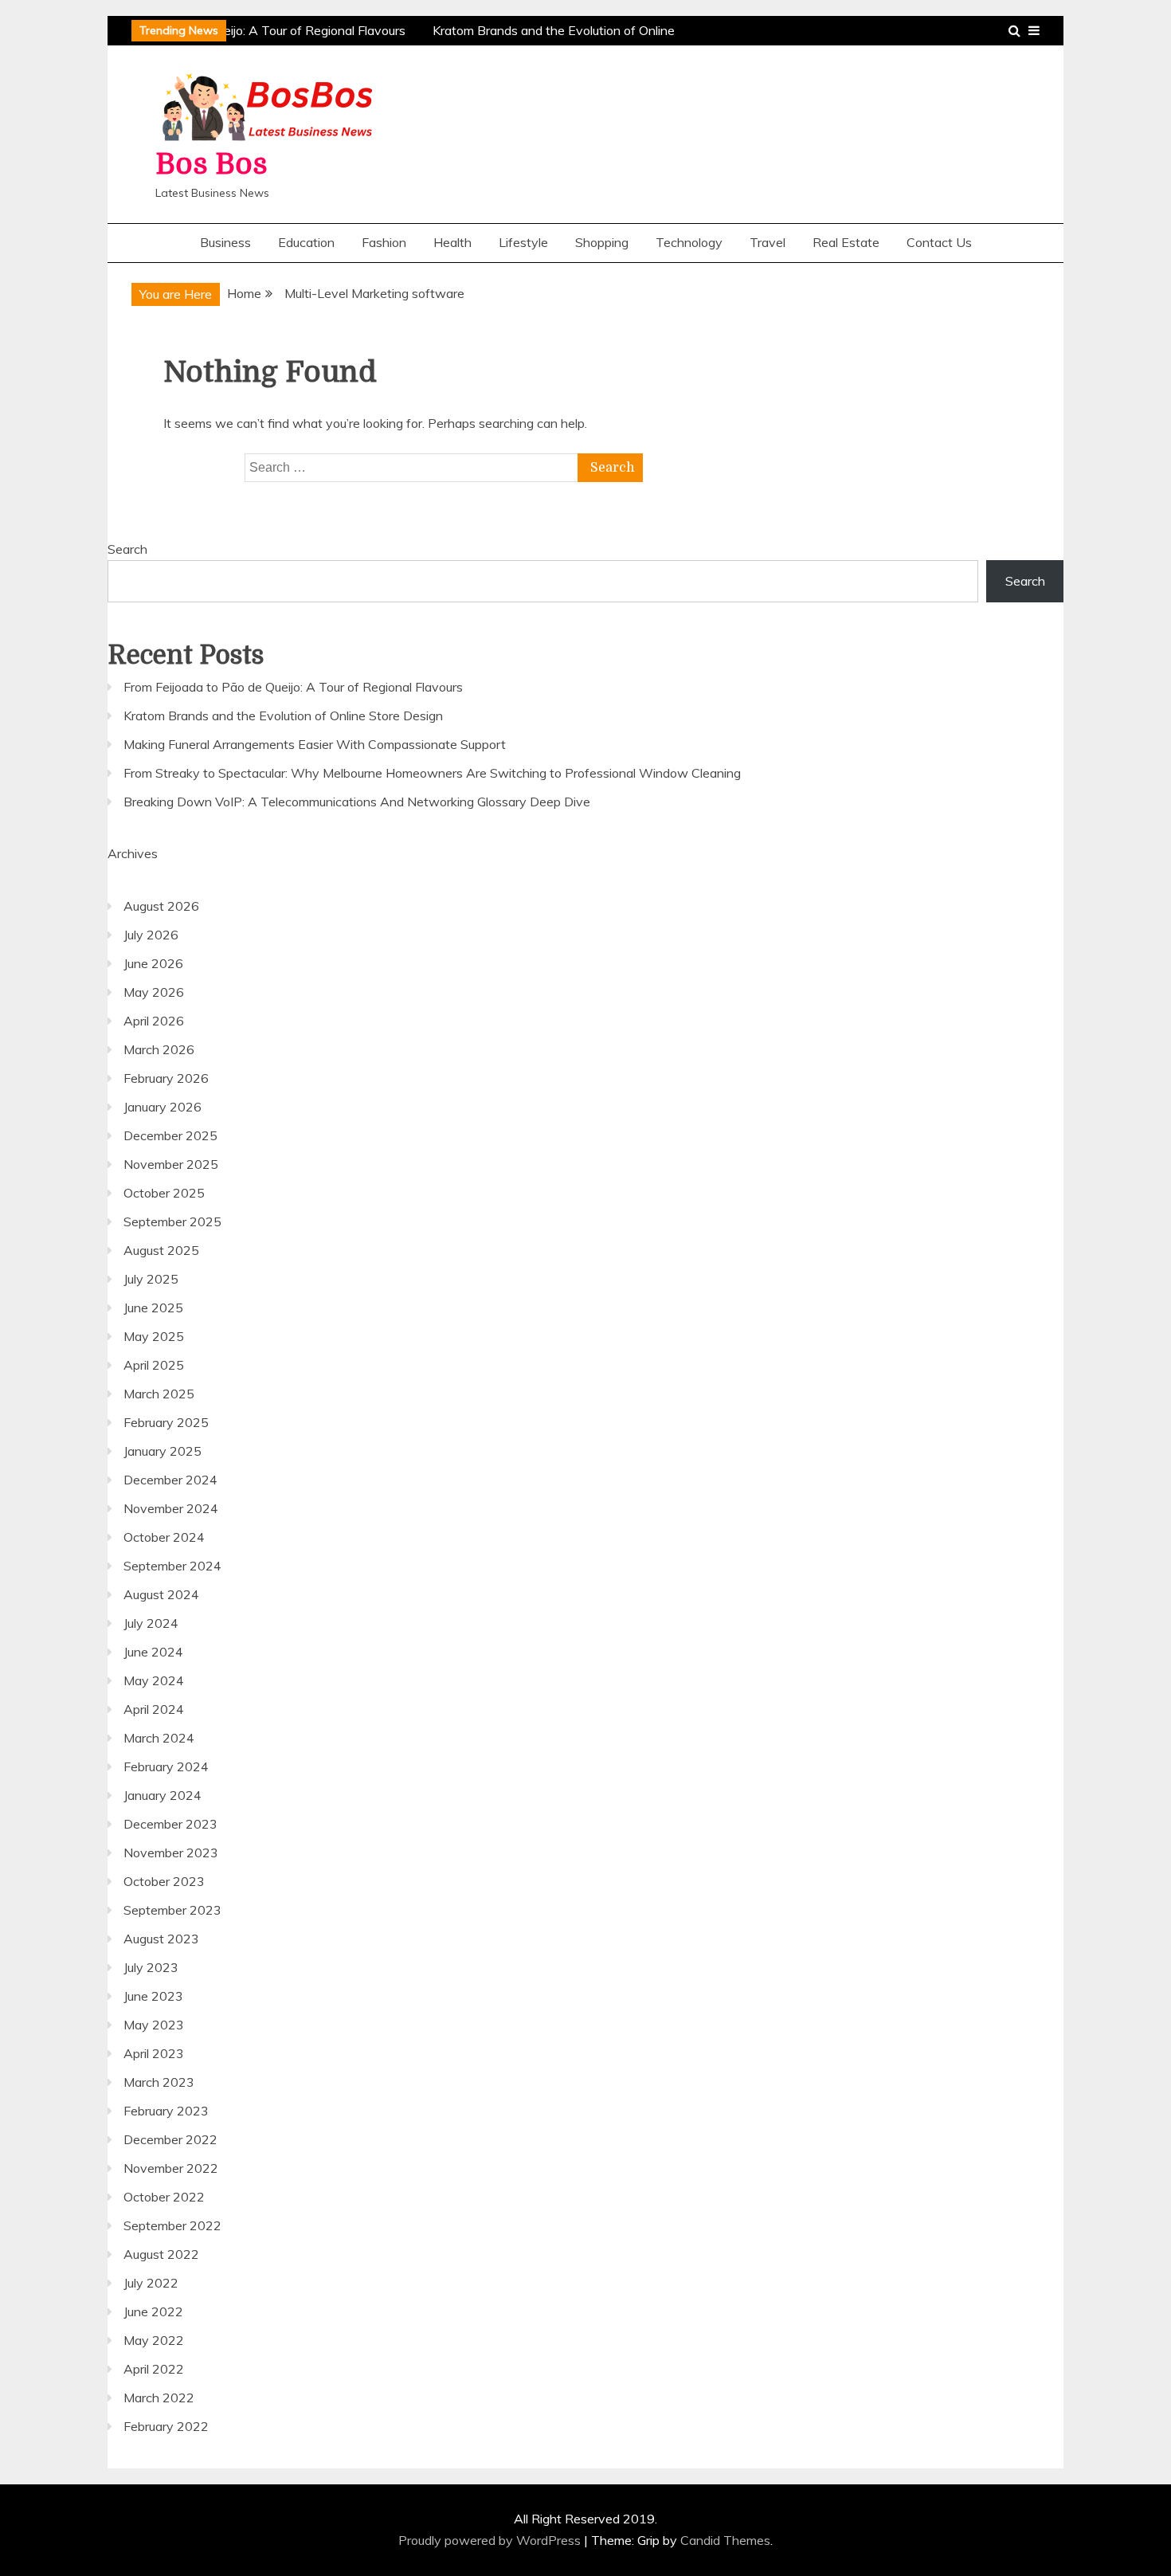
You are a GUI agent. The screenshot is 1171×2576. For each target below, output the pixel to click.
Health (452, 242)
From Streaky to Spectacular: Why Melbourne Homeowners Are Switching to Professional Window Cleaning (432, 773)
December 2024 (170, 1480)
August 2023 (161, 1939)
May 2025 (154, 1336)
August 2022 (161, 2254)
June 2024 (153, 1652)
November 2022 (171, 2168)
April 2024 (154, 1709)
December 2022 (170, 2139)
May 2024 (154, 1680)
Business (225, 242)
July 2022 (151, 2283)
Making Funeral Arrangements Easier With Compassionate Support (315, 744)
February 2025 (166, 1422)
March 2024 (159, 1738)
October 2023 (164, 1881)
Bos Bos (211, 165)
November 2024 (171, 1508)
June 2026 (153, 963)
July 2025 (151, 1279)
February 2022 (166, 2426)
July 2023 (151, 1967)
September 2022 (172, 2225)
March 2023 (159, 2082)
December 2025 (170, 1135)
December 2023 (170, 1824)
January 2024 (163, 1795)
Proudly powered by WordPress (491, 2540)
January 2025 (163, 1451)
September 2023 (172, 1910)
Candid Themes (725, 2540)
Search (127, 549)
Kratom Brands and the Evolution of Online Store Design (283, 716)
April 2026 (154, 1021)
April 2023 (154, 2053)
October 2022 (164, 2197)
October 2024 (164, 1537)
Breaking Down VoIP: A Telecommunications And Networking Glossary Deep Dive (357, 802)
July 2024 (151, 1623)
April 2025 (154, 1365)
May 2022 (154, 2340)
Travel (768, 242)
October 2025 (164, 1193)
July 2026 (151, 935)
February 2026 (166, 1078)
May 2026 (154, 992)
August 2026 (161, 906)
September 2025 (172, 1221)
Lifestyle (523, 242)
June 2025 (153, 1308)
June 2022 (153, 2311)
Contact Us (939, 242)
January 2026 (163, 1107)
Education (306, 242)
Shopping (602, 242)
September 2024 (172, 1566)
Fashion (384, 242)
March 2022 (159, 2398)
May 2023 (154, 2025)
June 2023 (153, 1996)
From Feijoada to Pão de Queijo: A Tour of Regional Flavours (232, 30)
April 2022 (154, 2369)
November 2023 (171, 1853)
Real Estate (846, 242)
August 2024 (161, 1594)
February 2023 (166, 2111)
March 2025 (159, 1394)
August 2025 (161, 1250)
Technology (689, 242)
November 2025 (171, 1164)
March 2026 (159, 1049)
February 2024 (166, 1766)
